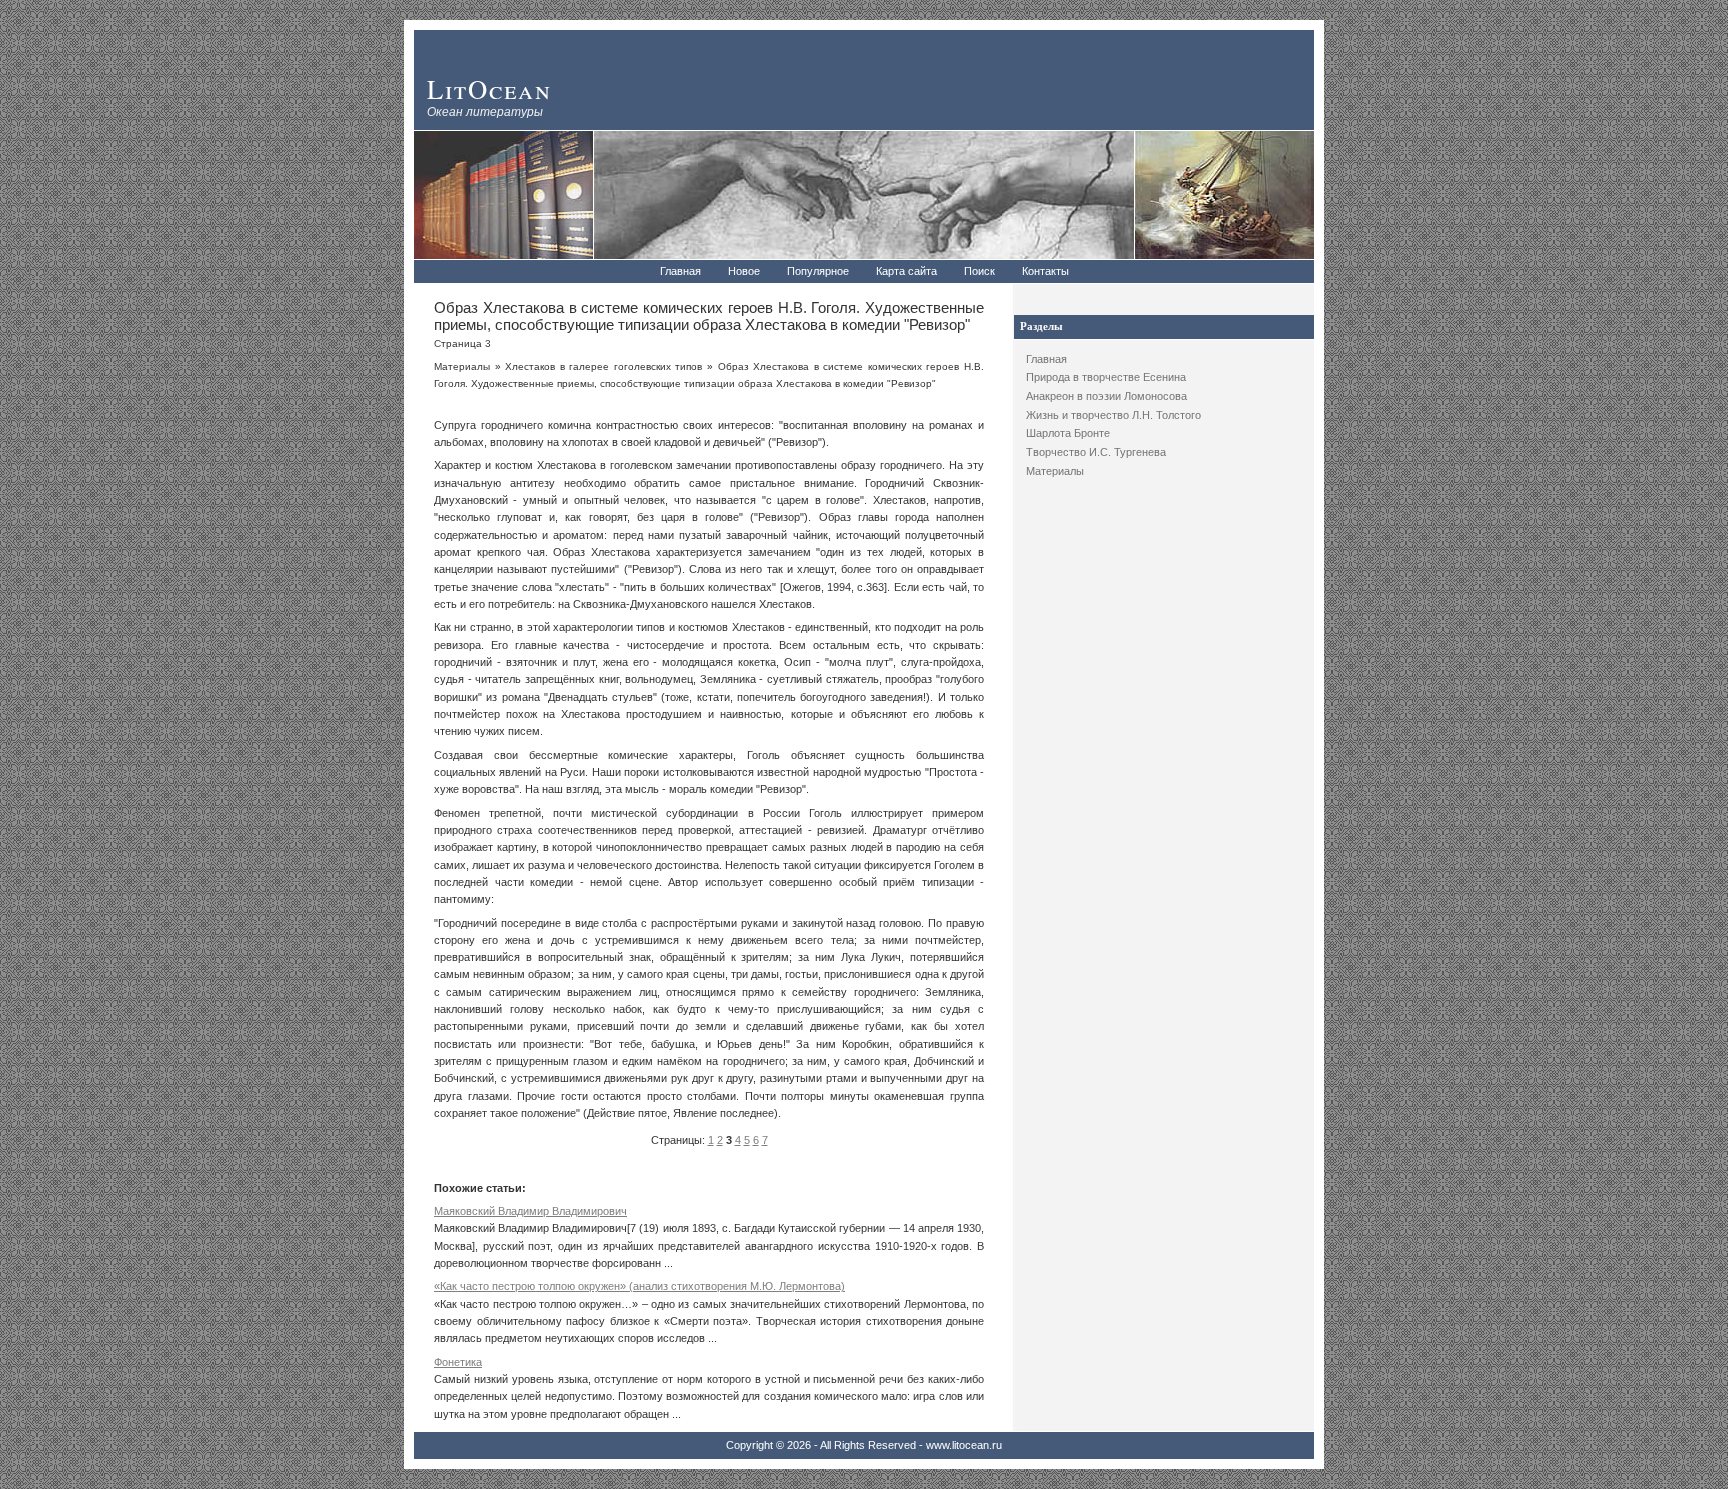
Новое (744, 271)
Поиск (979, 271)
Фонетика (458, 1362)
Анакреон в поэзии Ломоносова (1106, 396)
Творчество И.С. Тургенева (1096, 452)
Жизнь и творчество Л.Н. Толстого (1113, 415)
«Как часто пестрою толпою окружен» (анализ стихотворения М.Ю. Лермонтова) (639, 1286)
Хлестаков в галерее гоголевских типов (603, 366)
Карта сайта (906, 271)
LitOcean (489, 88)
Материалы (1055, 471)
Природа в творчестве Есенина (1106, 377)
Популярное (818, 271)
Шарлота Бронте (1068, 433)
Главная (680, 271)
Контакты (1045, 271)
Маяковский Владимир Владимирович (530, 1211)
